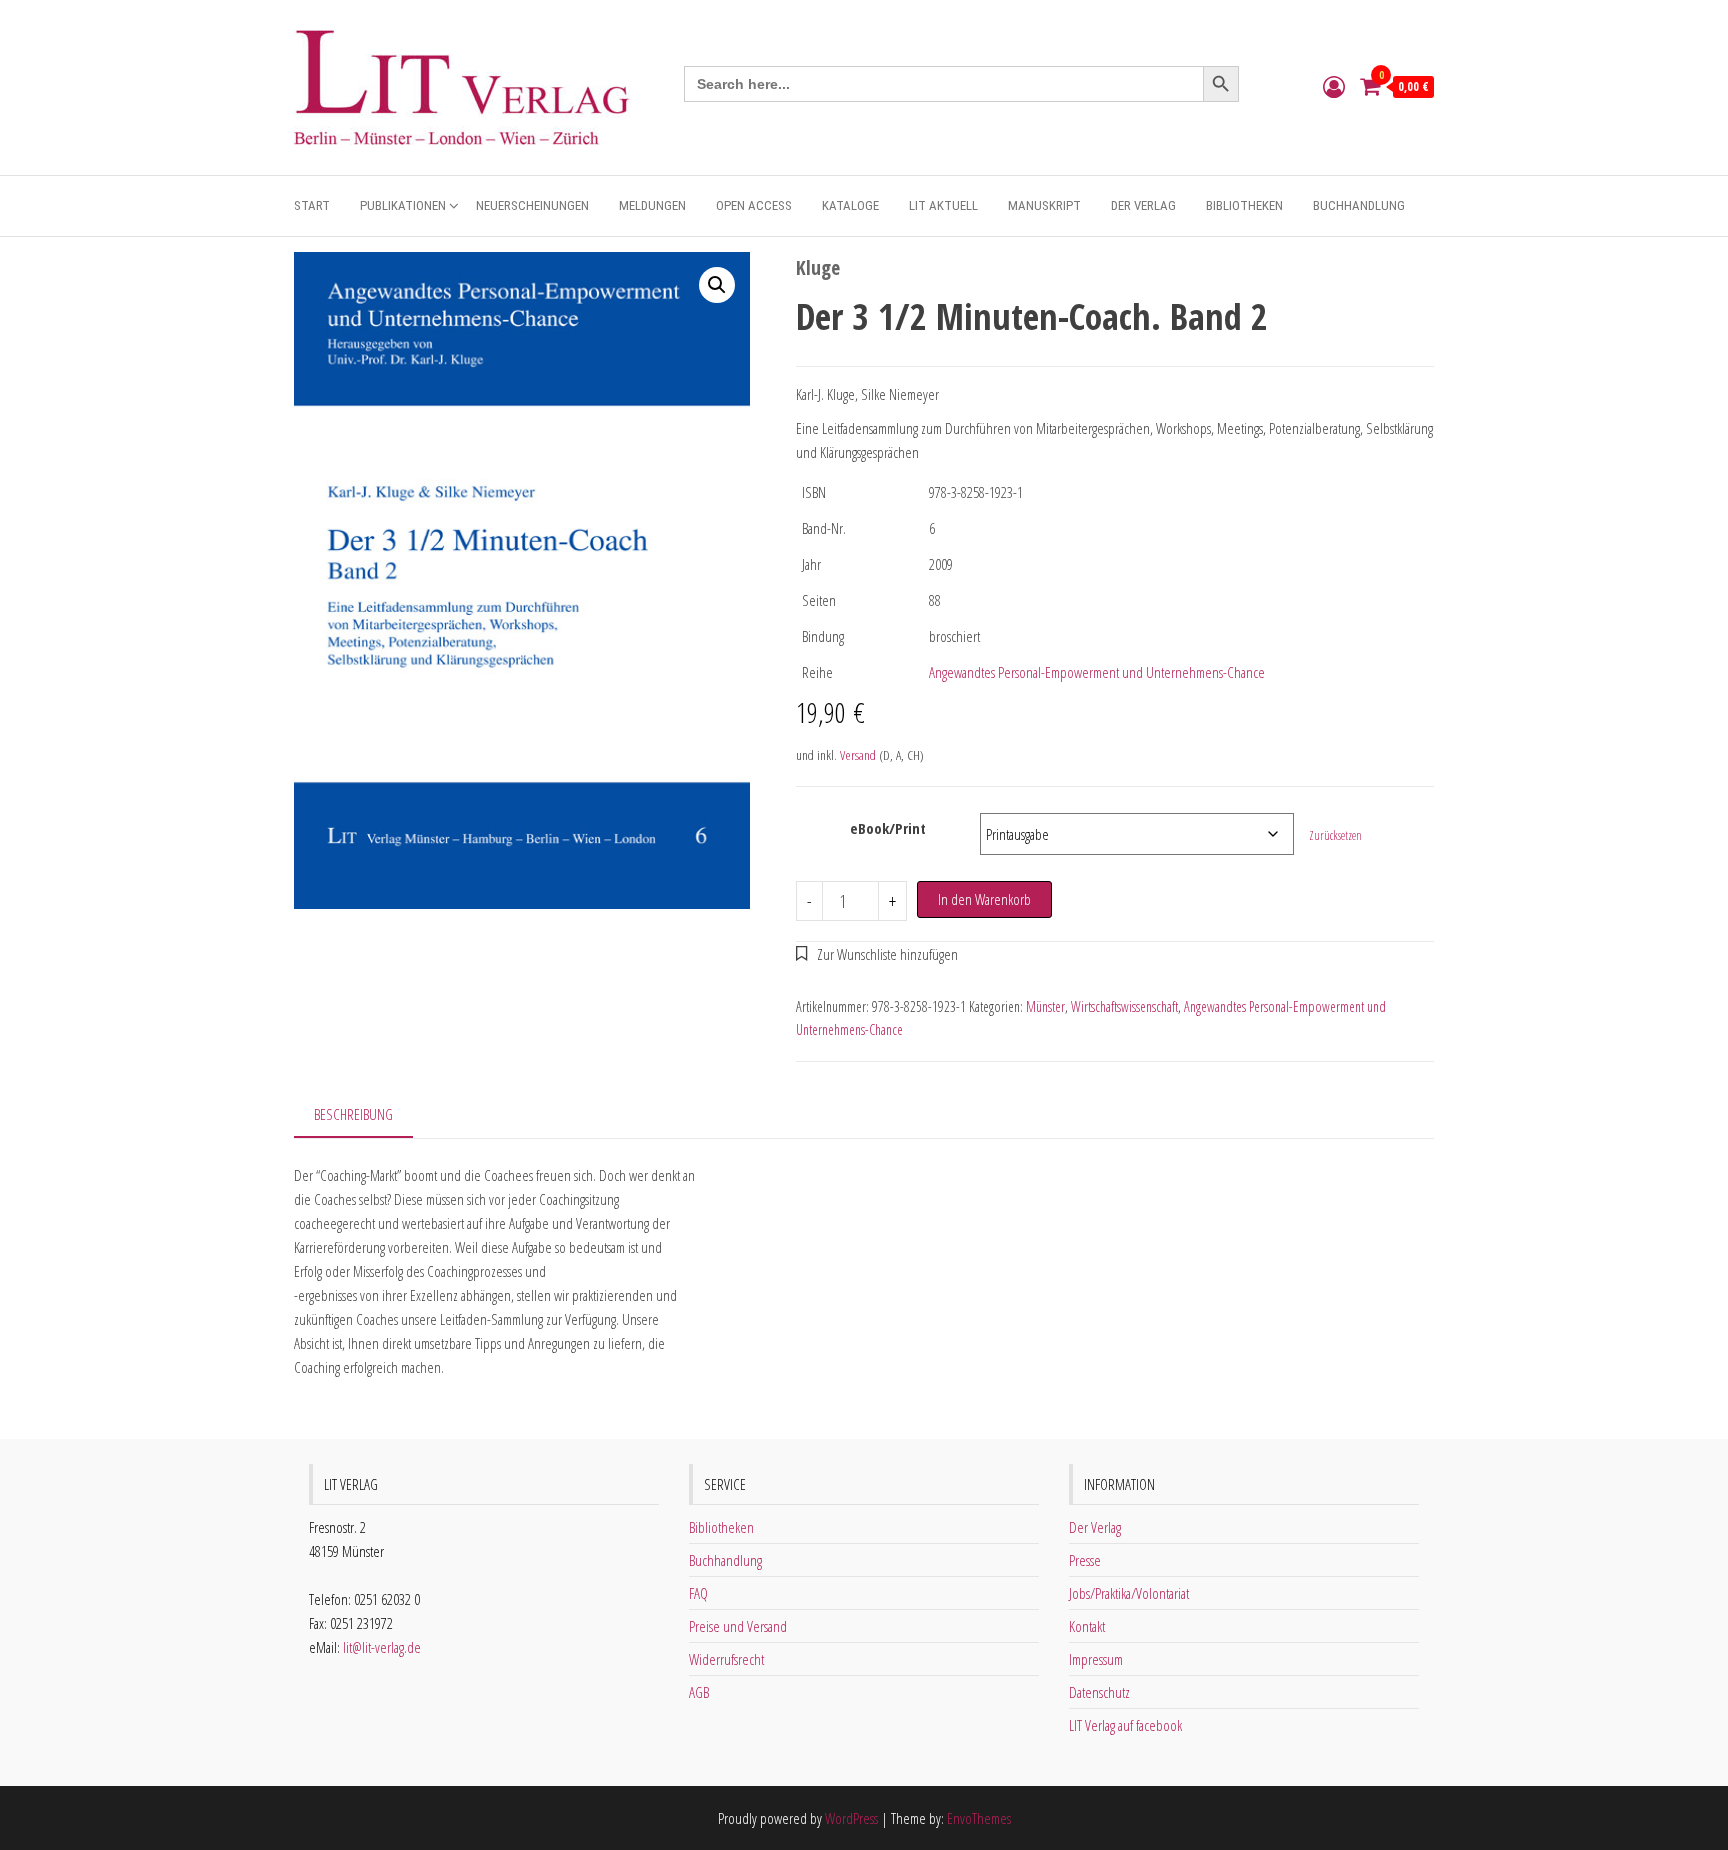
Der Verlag (1143, 205)
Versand (858, 755)
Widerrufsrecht (726, 1659)
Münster (1045, 1006)
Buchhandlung (1359, 205)
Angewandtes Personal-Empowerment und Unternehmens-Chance (1097, 672)
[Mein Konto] (1334, 86)
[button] (717, 285)
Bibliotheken (1244, 205)
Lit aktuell (943, 205)
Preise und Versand (738, 1626)
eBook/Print (888, 828)
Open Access (754, 205)
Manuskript (1044, 205)
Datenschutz (1099, 1692)
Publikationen (403, 205)
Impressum (1096, 1659)
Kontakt (1087, 1626)
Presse (1085, 1560)
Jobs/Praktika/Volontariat (1129, 1593)
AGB (699, 1692)
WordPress (851, 1818)
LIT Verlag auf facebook (1125, 1725)
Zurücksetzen (1335, 835)
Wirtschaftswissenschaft (1124, 1006)
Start (312, 205)
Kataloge (850, 205)
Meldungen (652, 205)
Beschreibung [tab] (353, 1114)
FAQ (698, 1593)
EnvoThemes (979, 1818)
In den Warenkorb (984, 899)
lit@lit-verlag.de (382, 1647)
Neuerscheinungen (532, 205)
